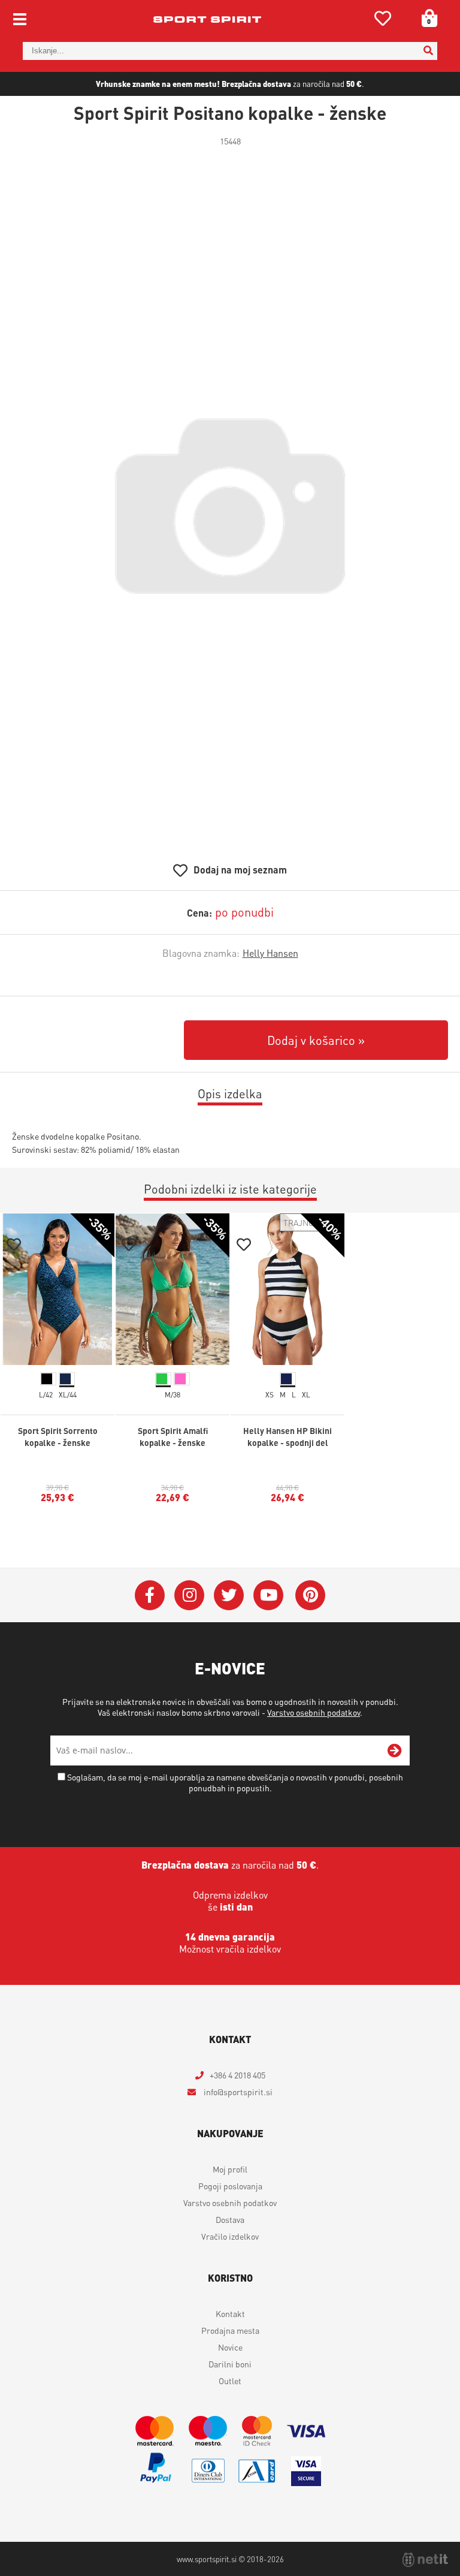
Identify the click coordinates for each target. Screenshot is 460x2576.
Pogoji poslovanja (230, 2186)
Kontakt (230, 2313)
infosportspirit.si (237, 2092)
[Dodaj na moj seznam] (14, 1246)
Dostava (230, 2219)
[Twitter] (229, 1595)
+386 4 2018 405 (237, 2075)
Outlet (230, 2381)
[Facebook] (150, 1595)
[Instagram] (189, 1595)
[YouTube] (268, 1595)
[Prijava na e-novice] (395, 1751)
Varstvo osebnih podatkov (314, 1712)
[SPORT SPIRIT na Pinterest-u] (310, 1595)
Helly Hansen (270, 953)
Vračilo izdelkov (230, 2236)
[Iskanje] (428, 51)
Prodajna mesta (230, 2330)
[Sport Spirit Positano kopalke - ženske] (230, 506)
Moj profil (230, 2169)
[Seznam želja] (383, 21)
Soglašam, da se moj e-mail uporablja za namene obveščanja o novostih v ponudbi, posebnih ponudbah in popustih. (235, 1782)
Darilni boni (230, 2364)
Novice (230, 2347)
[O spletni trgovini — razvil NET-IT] (425, 2560)
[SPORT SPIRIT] (207, 19)
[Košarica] (425, 18)
